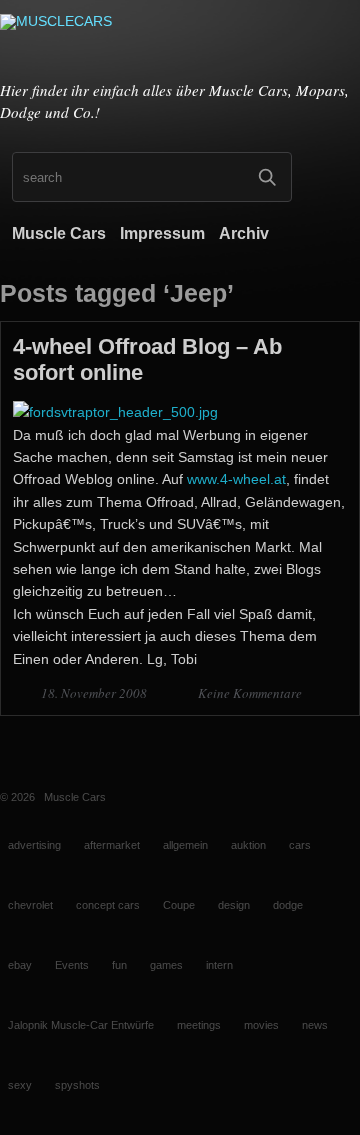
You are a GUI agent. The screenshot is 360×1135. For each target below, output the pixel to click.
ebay (20, 965)
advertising (34, 845)
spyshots (77, 1085)
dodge (288, 905)
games (166, 965)
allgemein (185, 845)
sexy (20, 1085)
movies (261, 1025)
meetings (199, 1025)
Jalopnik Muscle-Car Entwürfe (81, 1025)
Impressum (162, 233)
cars (300, 845)
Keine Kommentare (250, 693)
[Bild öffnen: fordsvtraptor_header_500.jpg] (115, 412)
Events (72, 965)
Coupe (179, 905)
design (234, 905)
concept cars (108, 905)
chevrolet (30, 905)
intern (219, 965)
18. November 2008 (95, 693)
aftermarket (112, 845)
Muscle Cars (59, 233)
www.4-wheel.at (236, 479)
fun (119, 965)
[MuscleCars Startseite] (180, 43)
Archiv (244, 233)
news (315, 1025)
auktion (248, 845)
